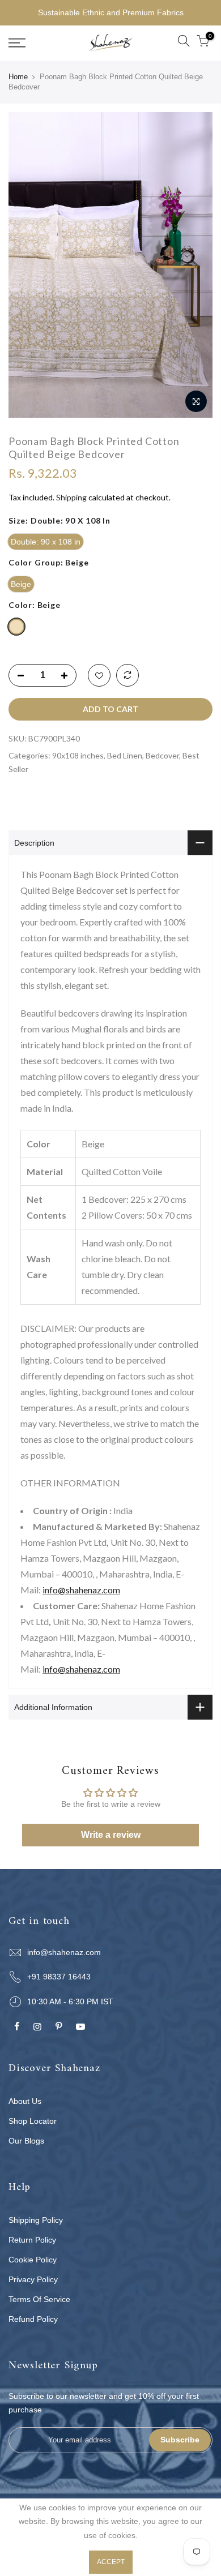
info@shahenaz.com (81, 1590)
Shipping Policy (36, 2220)
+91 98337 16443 (59, 1977)
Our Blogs (26, 2141)
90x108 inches (78, 755)
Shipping (71, 497)
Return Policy (32, 2240)
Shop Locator (33, 2121)
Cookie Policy (33, 2260)
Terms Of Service (39, 2299)
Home (18, 77)
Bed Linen (125, 755)
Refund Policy (33, 2319)
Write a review (111, 1835)
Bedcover (162, 755)
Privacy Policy (33, 2279)
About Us (25, 2101)
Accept (111, 2562)
